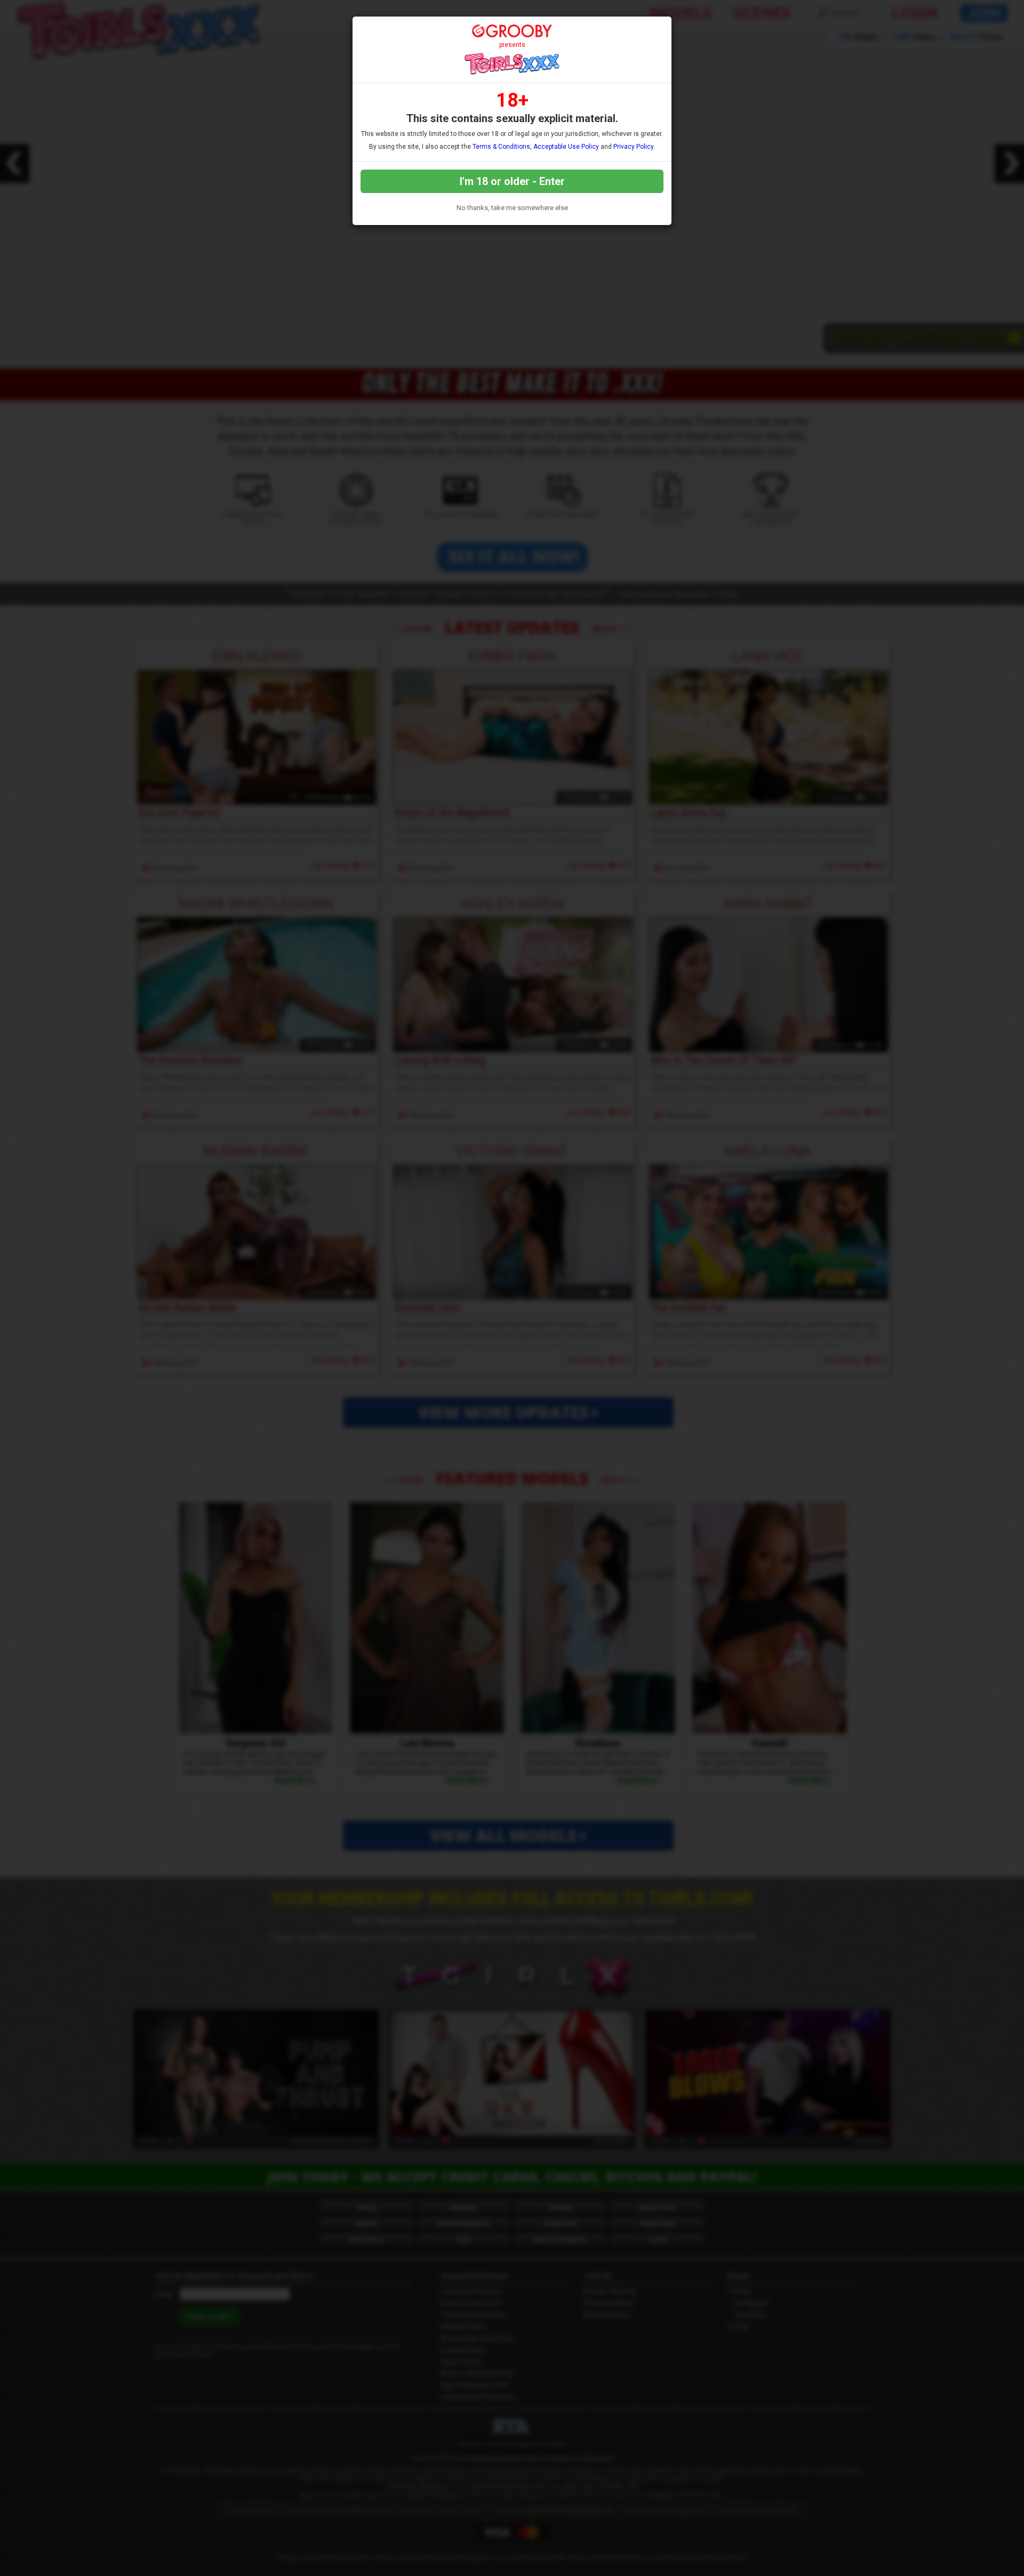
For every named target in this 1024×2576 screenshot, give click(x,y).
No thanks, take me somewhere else (512, 208)
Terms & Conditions (501, 147)
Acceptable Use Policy (566, 147)
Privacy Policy (633, 147)
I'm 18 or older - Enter (512, 181)
